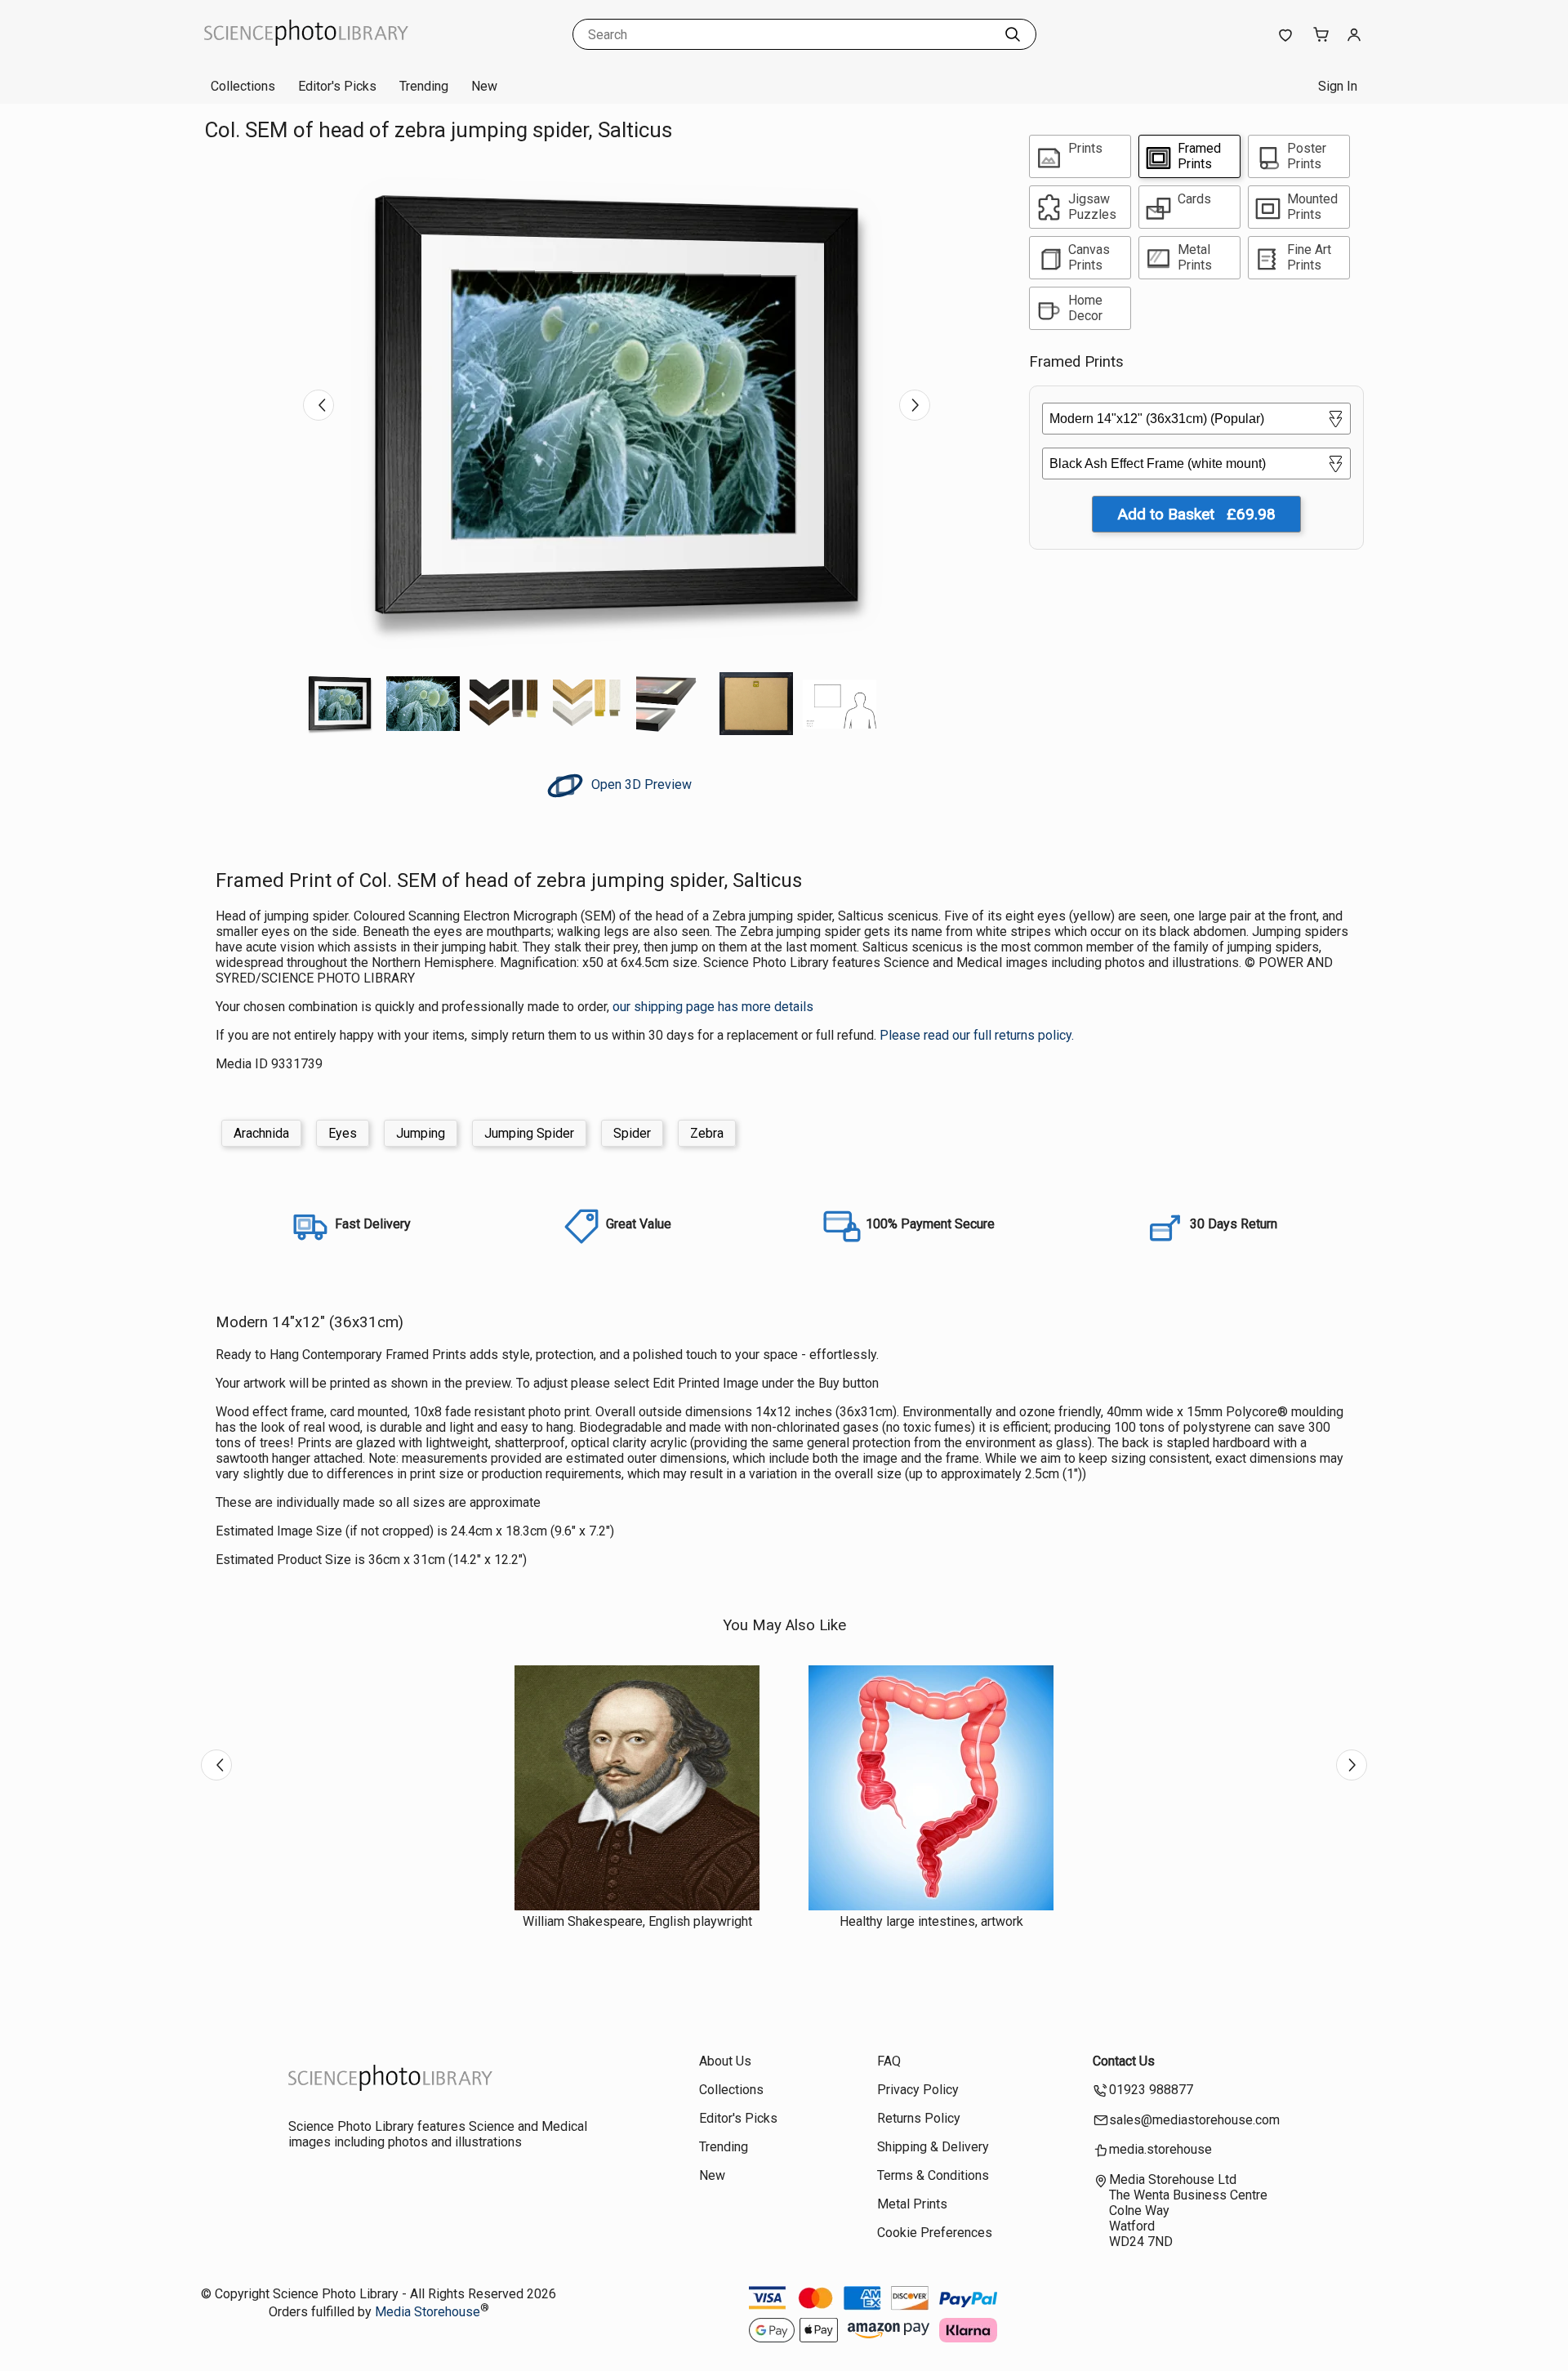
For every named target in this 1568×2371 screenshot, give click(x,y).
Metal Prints (912, 2204)
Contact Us (1124, 2061)
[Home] (306, 53)
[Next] (915, 405)
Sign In (1338, 86)
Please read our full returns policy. (977, 1035)
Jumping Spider (529, 1133)
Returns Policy (919, 2118)
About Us (725, 2061)
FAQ (889, 2061)
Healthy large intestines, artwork (931, 1921)
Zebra (707, 1133)
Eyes (343, 1133)
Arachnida (261, 1133)
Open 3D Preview (640, 784)
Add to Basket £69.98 (1196, 514)
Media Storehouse (428, 2312)
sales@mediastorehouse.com (1194, 2120)
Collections (243, 86)
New (484, 86)
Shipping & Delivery (933, 2147)
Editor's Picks (337, 86)
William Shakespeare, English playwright (637, 1921)
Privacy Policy (918, 2090)
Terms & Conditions (933, 2175)
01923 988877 (1151, 2090)
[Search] (1013, 34)
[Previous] (318, 405)
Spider (632, 1133)
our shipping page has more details (713, 1007)
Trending (424, 86)
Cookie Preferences (935, 2233)
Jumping (421, 1133)
